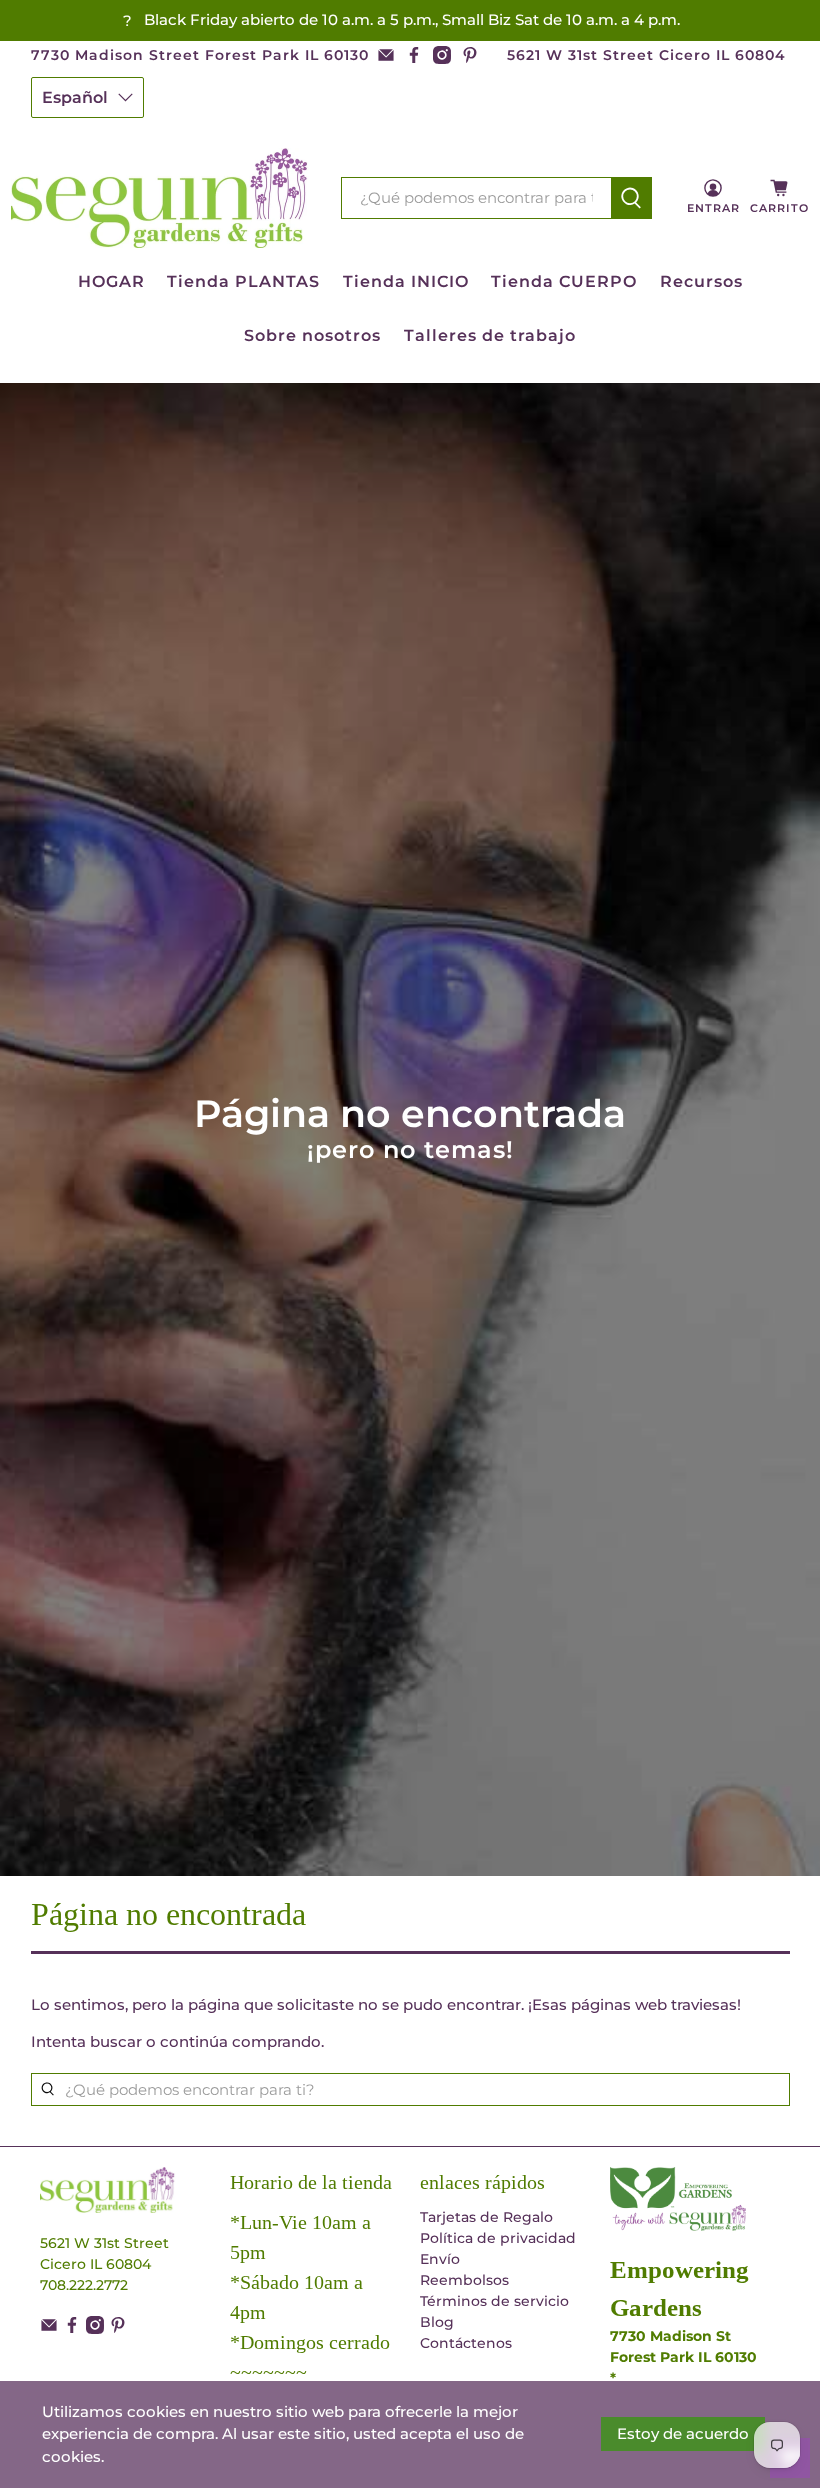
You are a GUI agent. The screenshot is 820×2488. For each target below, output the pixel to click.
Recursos (701, 281)
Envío (440, 2259)
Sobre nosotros (312, 335)
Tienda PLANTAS (243, 281)
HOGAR (111, 281)
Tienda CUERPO (564, 281)
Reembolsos (464, 2280)
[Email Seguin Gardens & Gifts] (386, 55)
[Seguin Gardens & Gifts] (161, 198)
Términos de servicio (494, 2301)
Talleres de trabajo (490, 335)
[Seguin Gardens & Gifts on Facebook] (414, 55)
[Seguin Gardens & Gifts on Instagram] (442, 55)
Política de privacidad (498, 2238)
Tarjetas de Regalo (486, 2217)
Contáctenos (466, 2343)
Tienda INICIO (406, 281)
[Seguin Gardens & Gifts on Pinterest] (470, 55)
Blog (437, 2322)
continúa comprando (240, 2041)
